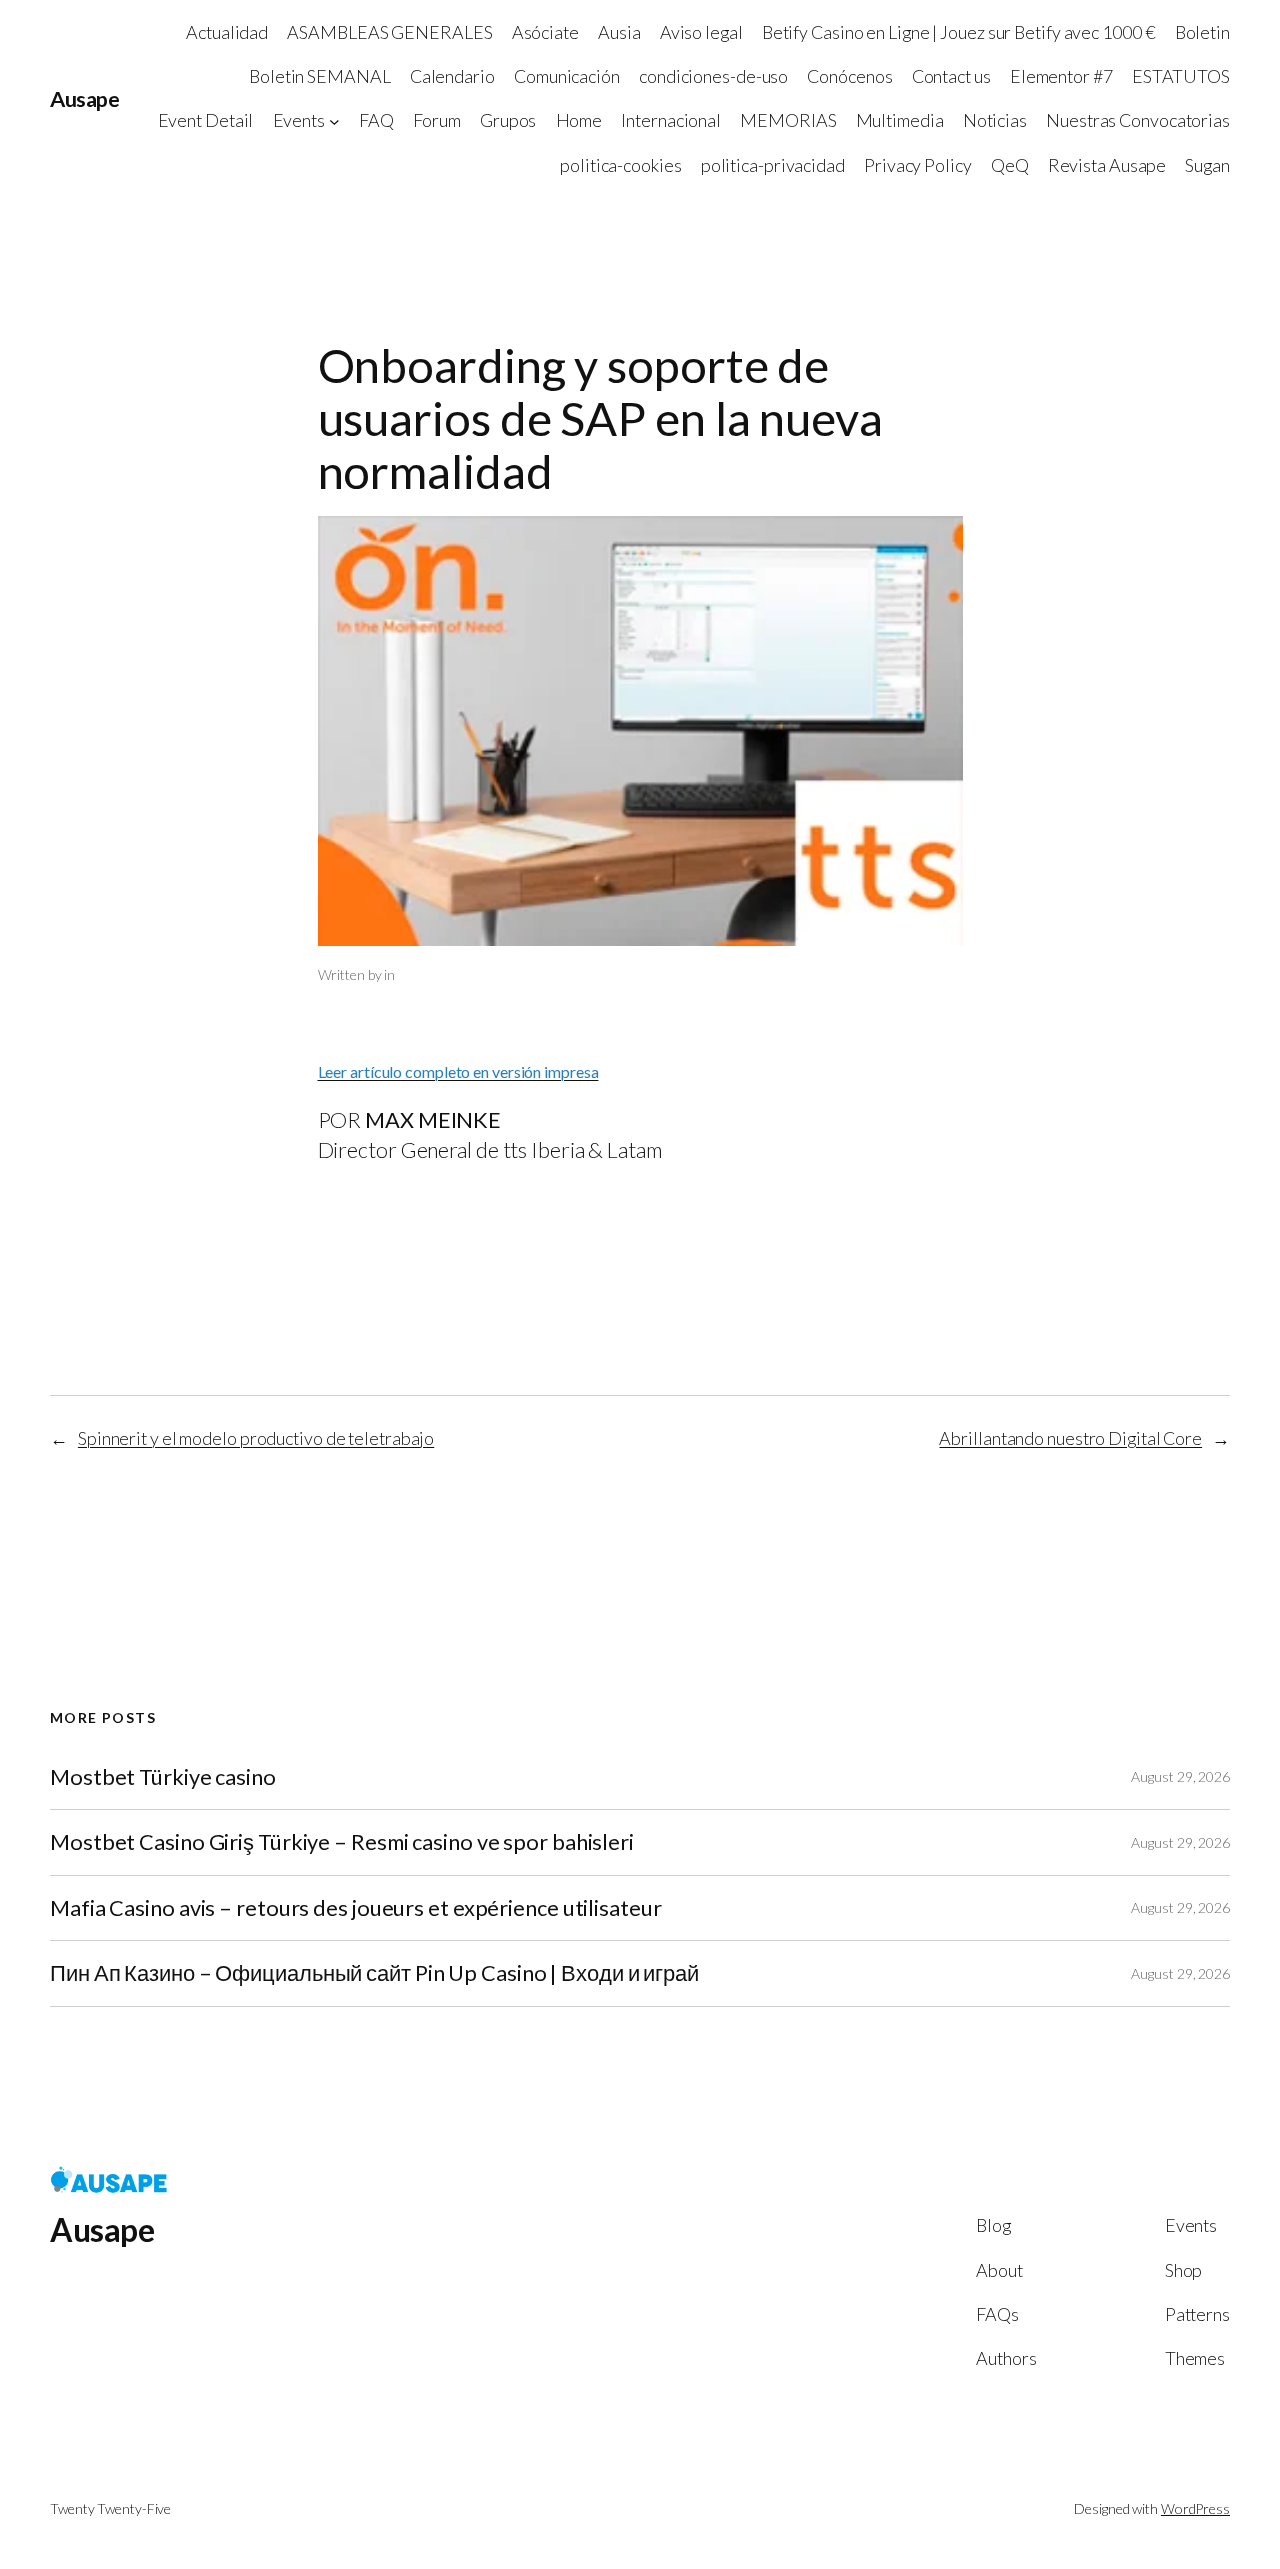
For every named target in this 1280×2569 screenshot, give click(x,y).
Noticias (995, 120)
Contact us (951, 76)
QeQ (1010, 165)
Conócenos (849, 76)
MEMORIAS (788, 120)
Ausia (619, 32)
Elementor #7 (1061, 76)
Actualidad (227, 32)
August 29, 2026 (1180, 1776)
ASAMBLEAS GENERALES (389, 32)
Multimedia (900, 120)
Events (299, 120)
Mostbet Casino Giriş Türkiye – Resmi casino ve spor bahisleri (342, 1842)
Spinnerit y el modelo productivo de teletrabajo (256, 1438)
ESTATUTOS (1181, 76)
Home (579, 120)
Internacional (671, 120)
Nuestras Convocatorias (1138, 120)
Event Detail (206, 120)
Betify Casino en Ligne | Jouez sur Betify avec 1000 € (959, 32)
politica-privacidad (773, 165)
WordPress (1195, 2508)
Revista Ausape (1107, 165)
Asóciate (545, 32)
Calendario (452, 76)
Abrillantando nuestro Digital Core (1070, 1438)
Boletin (1202, 32)
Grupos (508, 120)
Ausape (84, 99)
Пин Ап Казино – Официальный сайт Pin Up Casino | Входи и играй (374, 1973)
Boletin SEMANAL (320, 76)
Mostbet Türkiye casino (163, 1777)
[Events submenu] (334, 121)
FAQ (376, 120)
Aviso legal (701, 32)
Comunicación (567, 76)
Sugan (1207, 165)
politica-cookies (620, 165)
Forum (437, 120)
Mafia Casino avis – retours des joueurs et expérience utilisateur (356, 1908)
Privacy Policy (918, 165)
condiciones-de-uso (713, 76)
